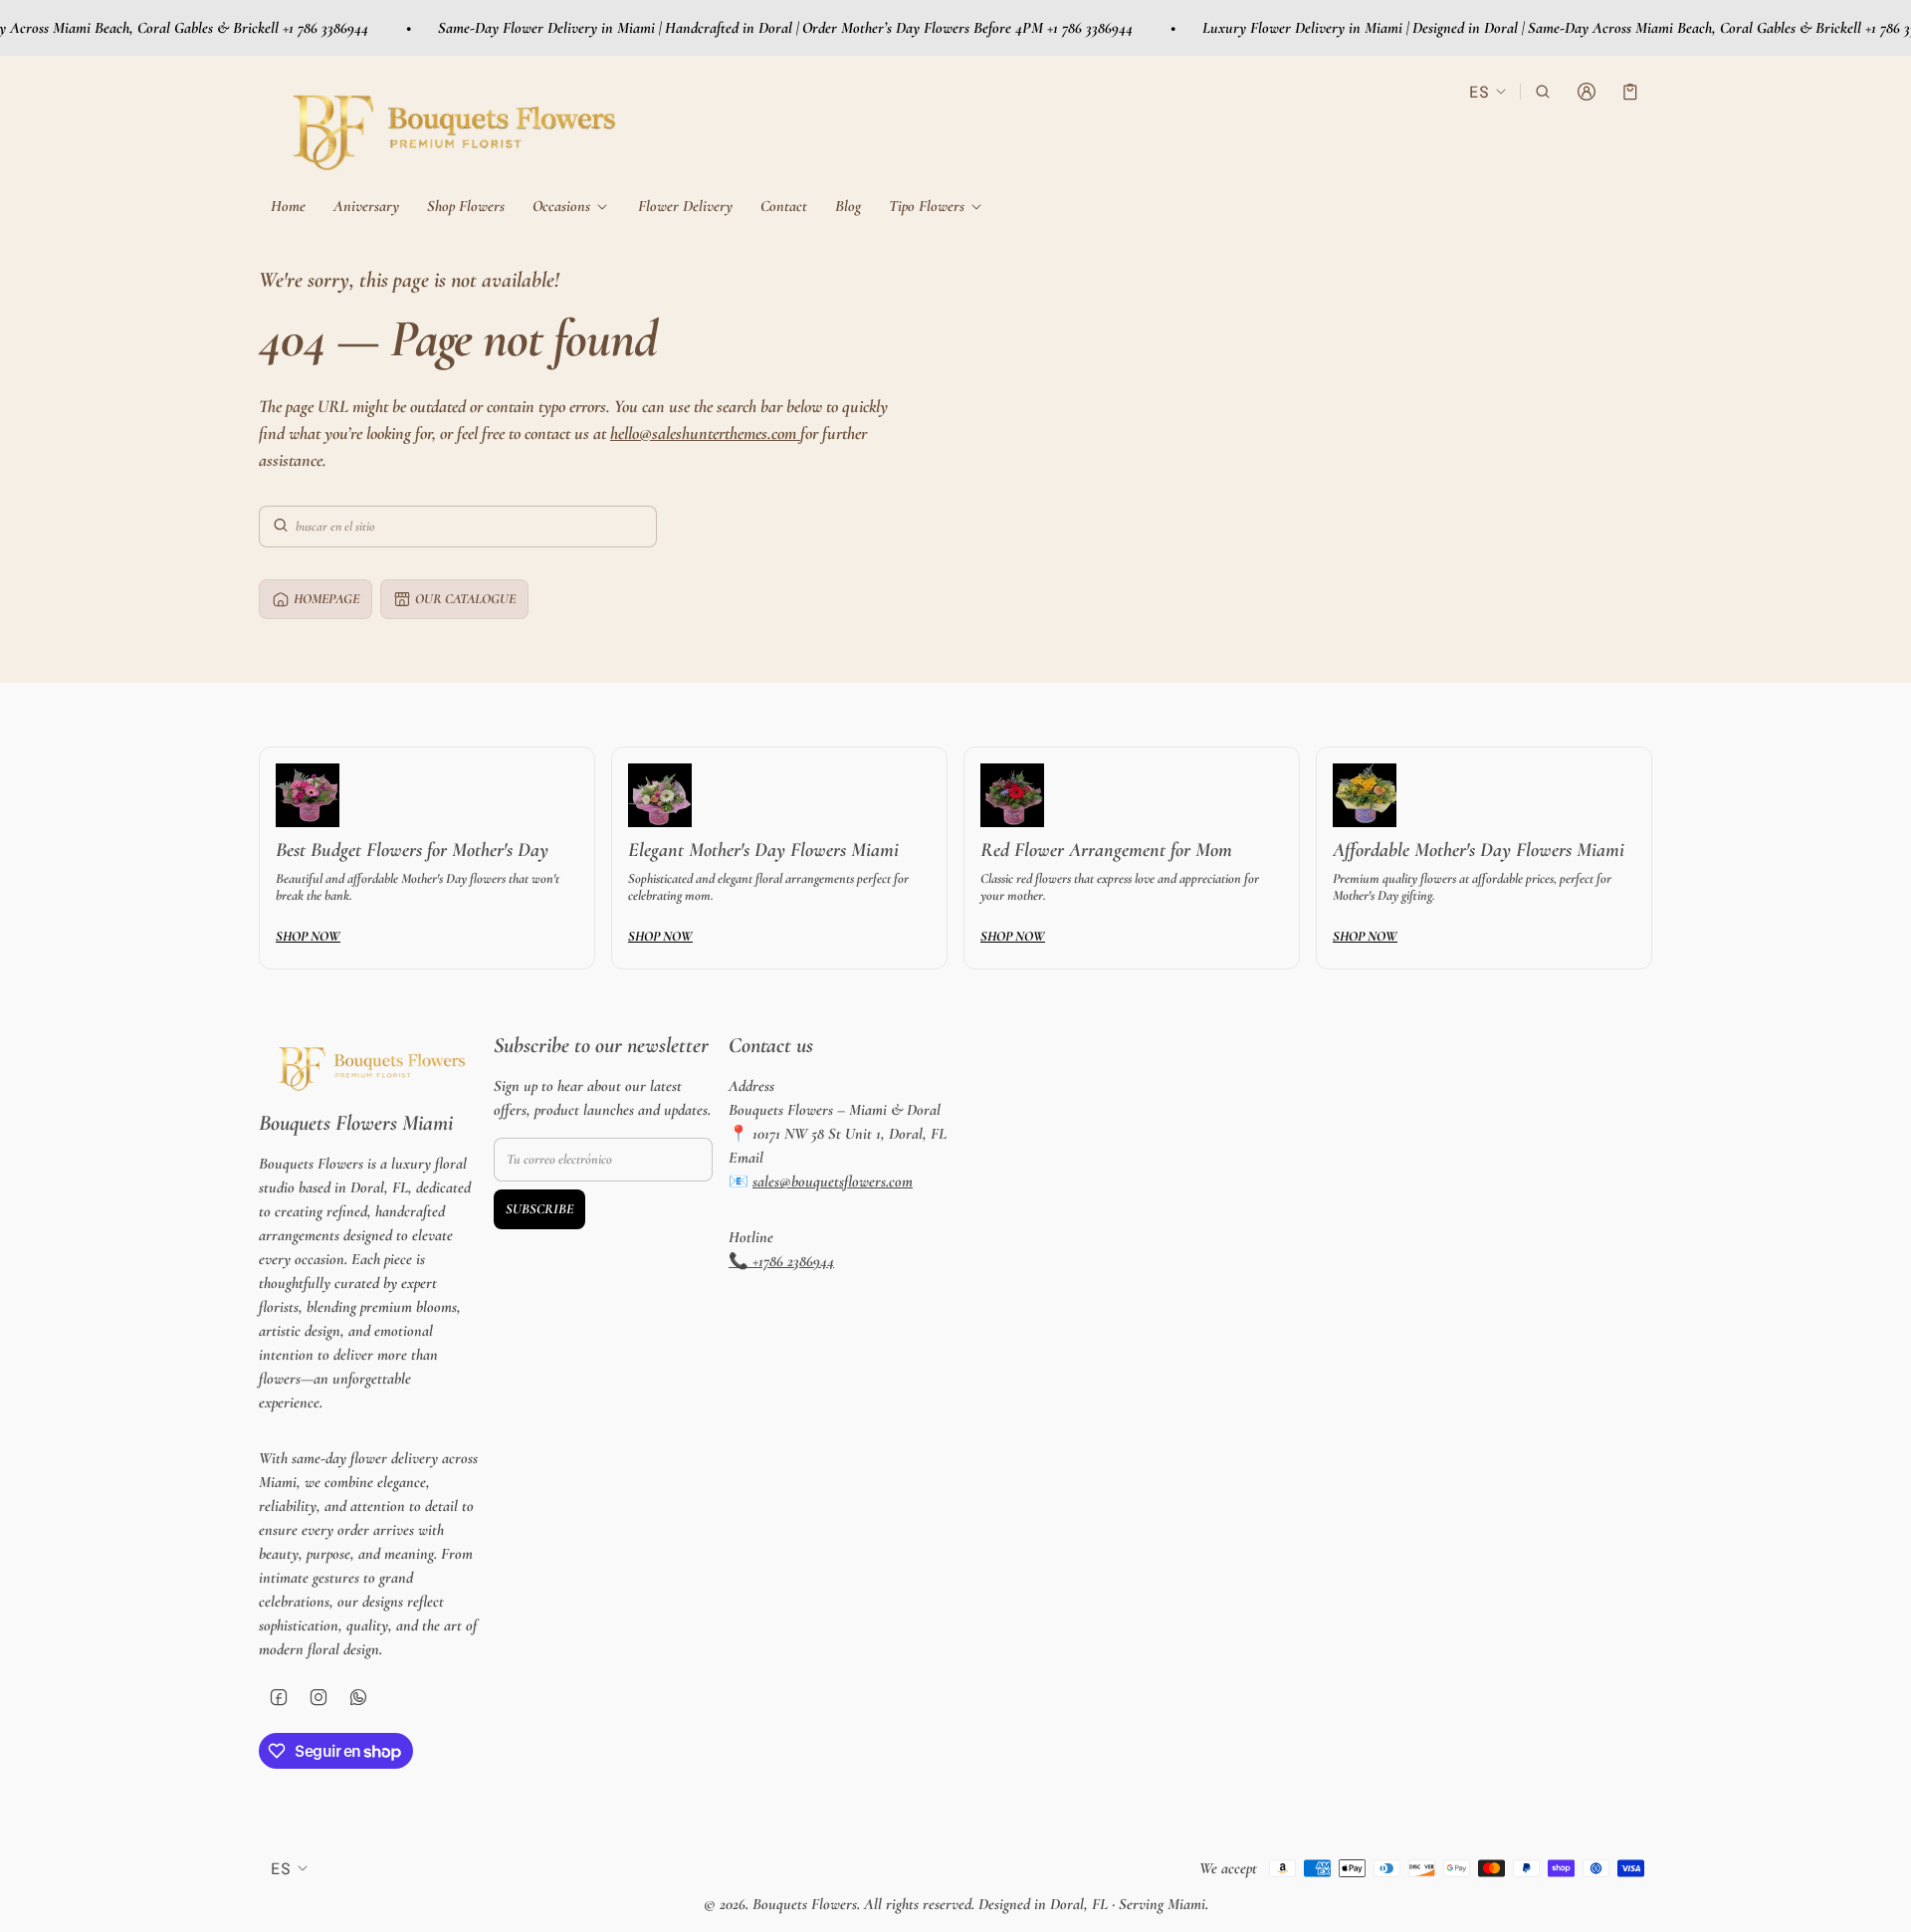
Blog (848, 206)
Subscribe (539, 1209)
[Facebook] (279, 1697)
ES (1479, 91)
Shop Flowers (466, 206)
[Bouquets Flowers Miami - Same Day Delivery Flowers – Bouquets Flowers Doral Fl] (448, 124)
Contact (784, 206)
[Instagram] (318, 1697)
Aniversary (366, 206)
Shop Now (308, 936)
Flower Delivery (685, 206)
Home (288, 206)
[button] (1543, 92)
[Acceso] (1587, 92)
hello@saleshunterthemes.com (705, 433)
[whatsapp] (358, 1697)
